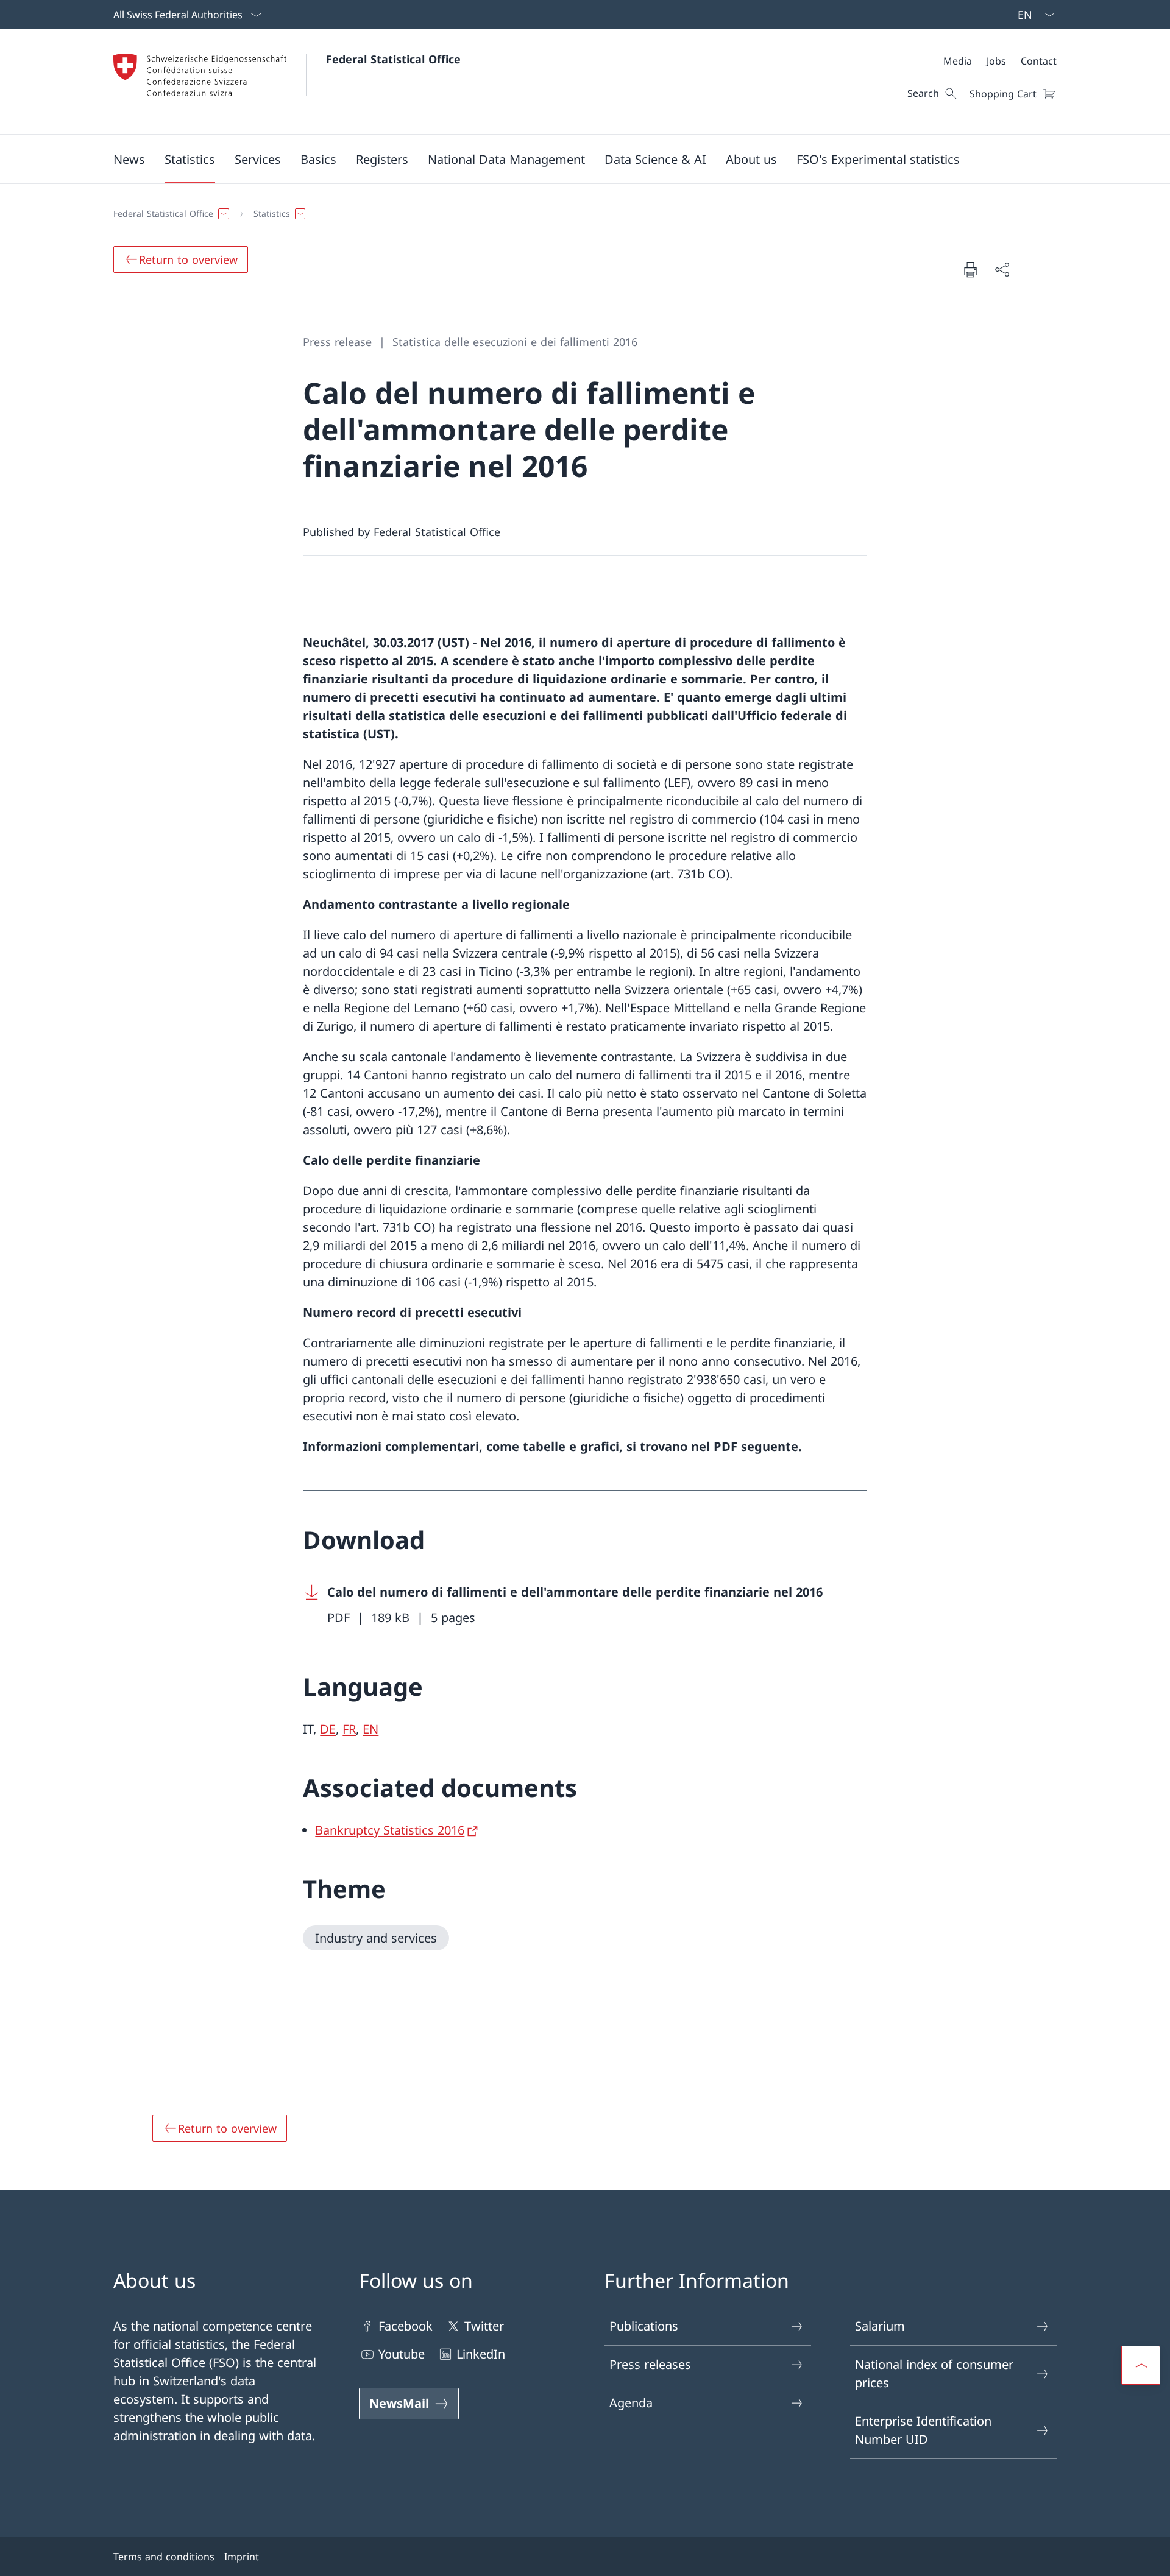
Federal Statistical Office (393, 59)
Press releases (650, 2364)
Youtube (402, 2354)
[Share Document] (1002, 269)
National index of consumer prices (934, 2373)
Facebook (406, 2326)
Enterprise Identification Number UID (923, 2430)
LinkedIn (481, 2354)
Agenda (631, 2403)
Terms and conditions (164, 2557)
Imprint (242, 2557)
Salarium (880, 2326)
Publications (644, 2326)
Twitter (484, 2326)
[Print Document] (970, 269)
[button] (129, 159)
